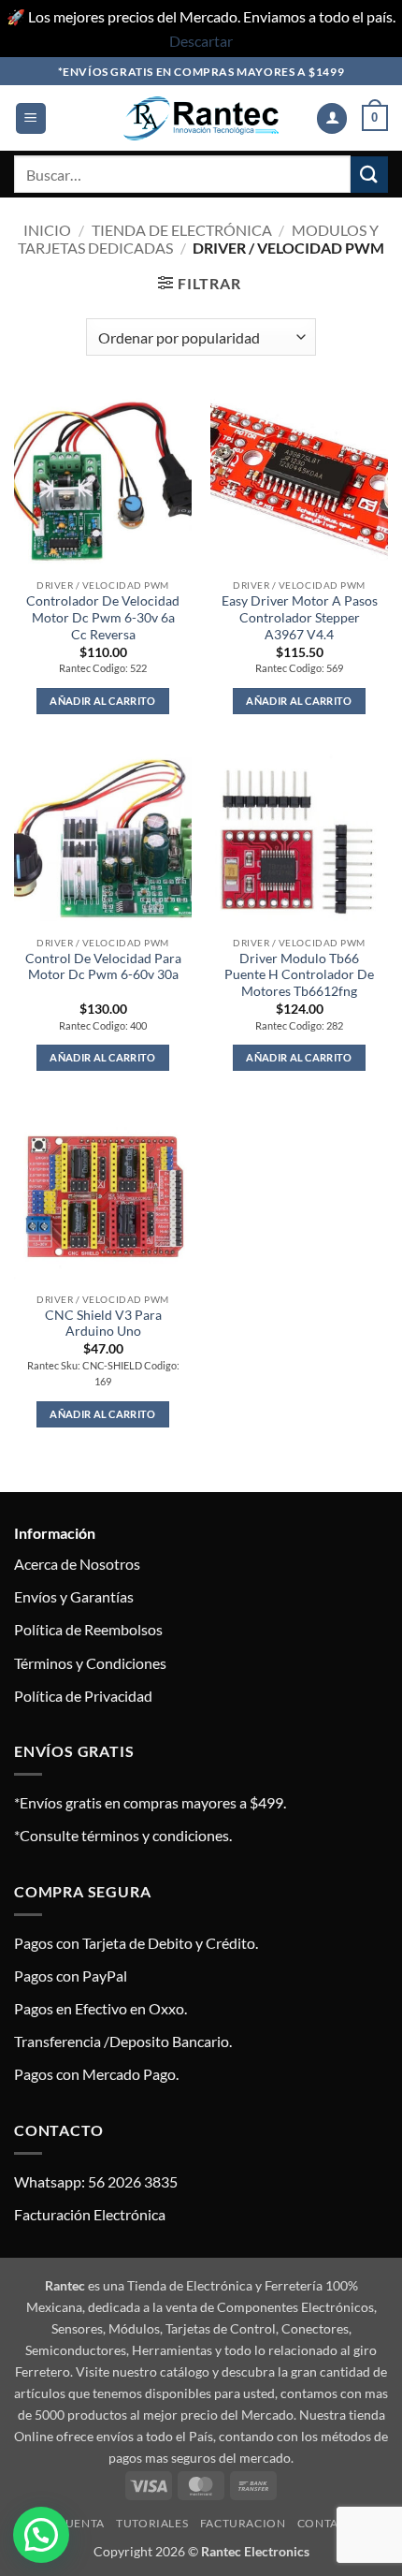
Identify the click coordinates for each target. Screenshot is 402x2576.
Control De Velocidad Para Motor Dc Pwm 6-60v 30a (103, 967)
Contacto (330, 2523)
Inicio (47, 230)
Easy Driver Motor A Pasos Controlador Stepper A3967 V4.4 (300, 617)
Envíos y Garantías (74, 1596)
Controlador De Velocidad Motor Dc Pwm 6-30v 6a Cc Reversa (103, 617)
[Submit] (369, 175)
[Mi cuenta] (332, 118)
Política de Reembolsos (88, 1629)
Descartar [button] (201, 41)
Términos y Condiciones (90, 1663)
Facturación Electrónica (90, 2214)
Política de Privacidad (83, 1696)
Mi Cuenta (72, 2523)
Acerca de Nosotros (77, 1564)
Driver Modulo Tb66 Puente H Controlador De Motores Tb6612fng (299, 975)
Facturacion (243, 2523)
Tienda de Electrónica (182, 230)
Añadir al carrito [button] (103, 701)
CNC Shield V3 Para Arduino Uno (103, 1324)
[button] (31, 118)
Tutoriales (152, 2523)
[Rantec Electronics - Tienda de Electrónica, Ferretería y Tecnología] (201, 118)
